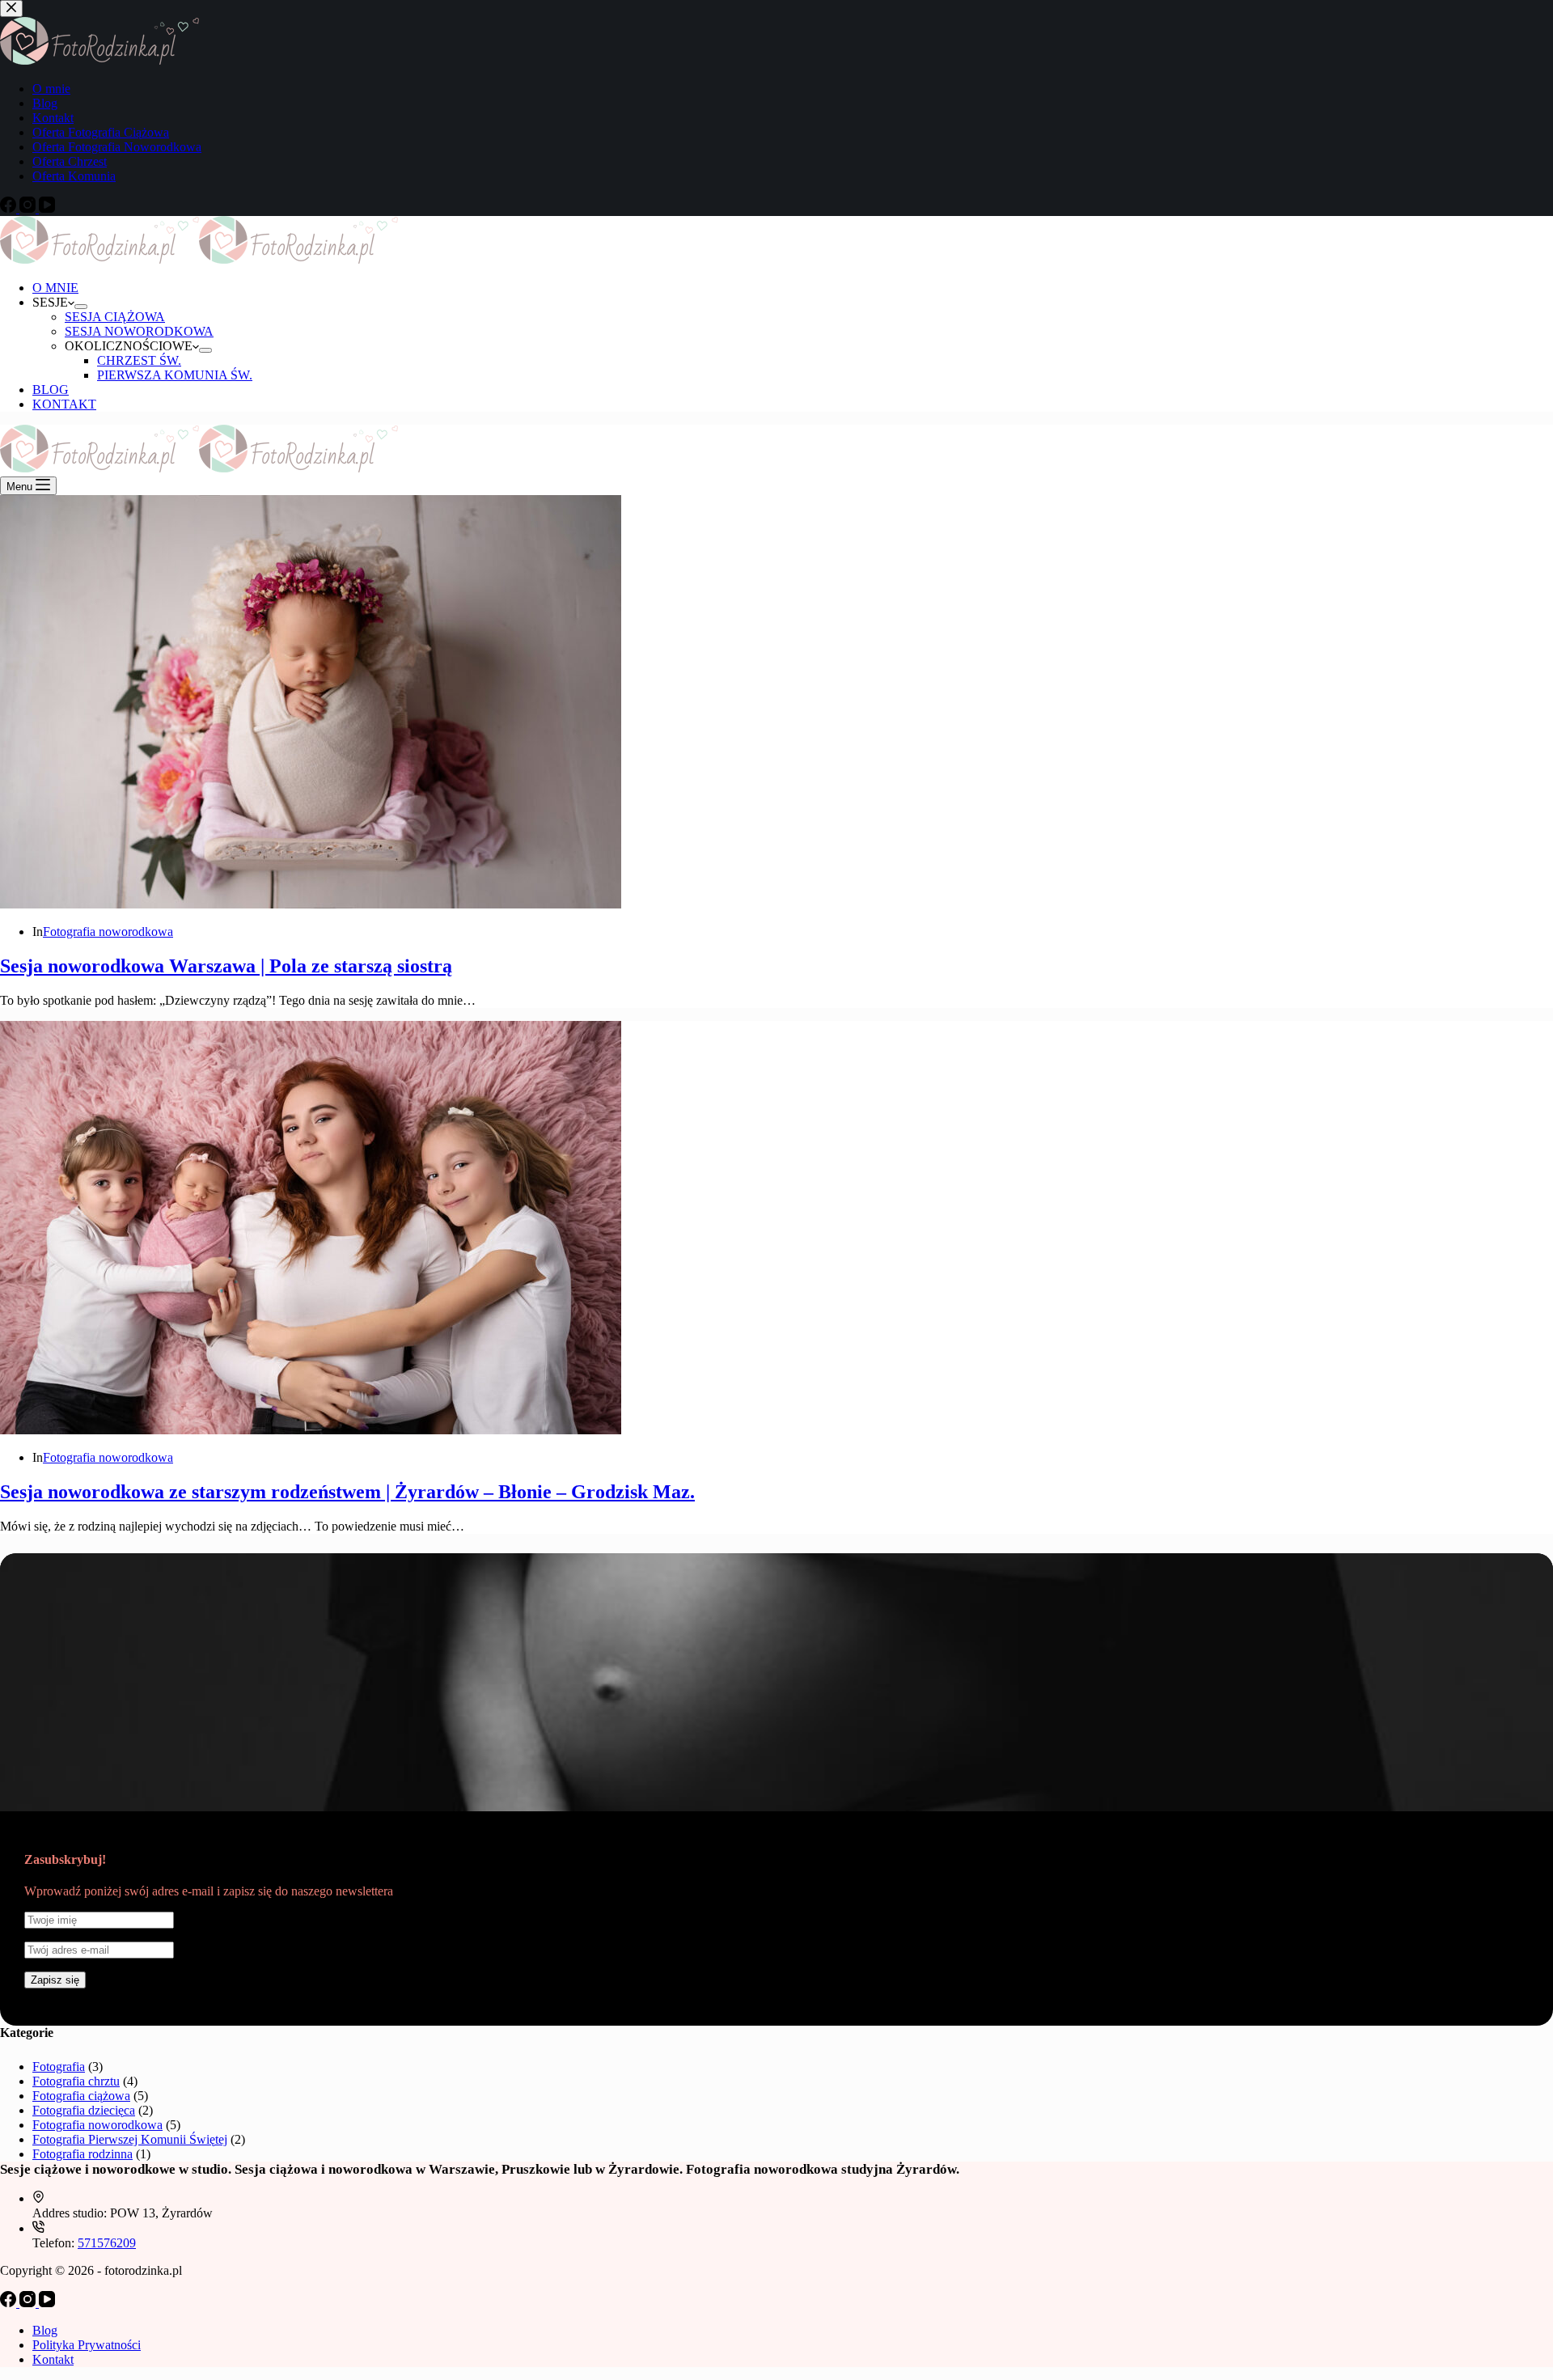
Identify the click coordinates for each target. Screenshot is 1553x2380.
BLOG (51, 390)
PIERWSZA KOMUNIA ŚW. (175, 375)
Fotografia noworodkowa (108, 932)
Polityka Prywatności (87, 2345)
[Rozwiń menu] (81, 307)
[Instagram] (29, 2303)
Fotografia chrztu (76, 2081)
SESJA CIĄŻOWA (115, 317)
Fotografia (59, 2067)
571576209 (107, 2243)
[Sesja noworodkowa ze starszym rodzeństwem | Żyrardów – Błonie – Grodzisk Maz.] (311, 1430)
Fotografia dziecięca (84, 2110)
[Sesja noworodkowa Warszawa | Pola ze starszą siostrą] (311, 904)
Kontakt (53, 2359)
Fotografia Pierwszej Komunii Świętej (130, 2139)
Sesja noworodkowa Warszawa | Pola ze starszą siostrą (226, 966)
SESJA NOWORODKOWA (139, 331)
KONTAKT (64, 404)
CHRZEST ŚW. (139, 360)
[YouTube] (47, 2303)
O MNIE (55, 288)
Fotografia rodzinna (83, 2154)
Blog (45, 2330)
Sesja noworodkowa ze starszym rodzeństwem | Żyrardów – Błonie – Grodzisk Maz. (347, 1492)
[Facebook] (10, 2303)
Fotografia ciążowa (81, 2096)
